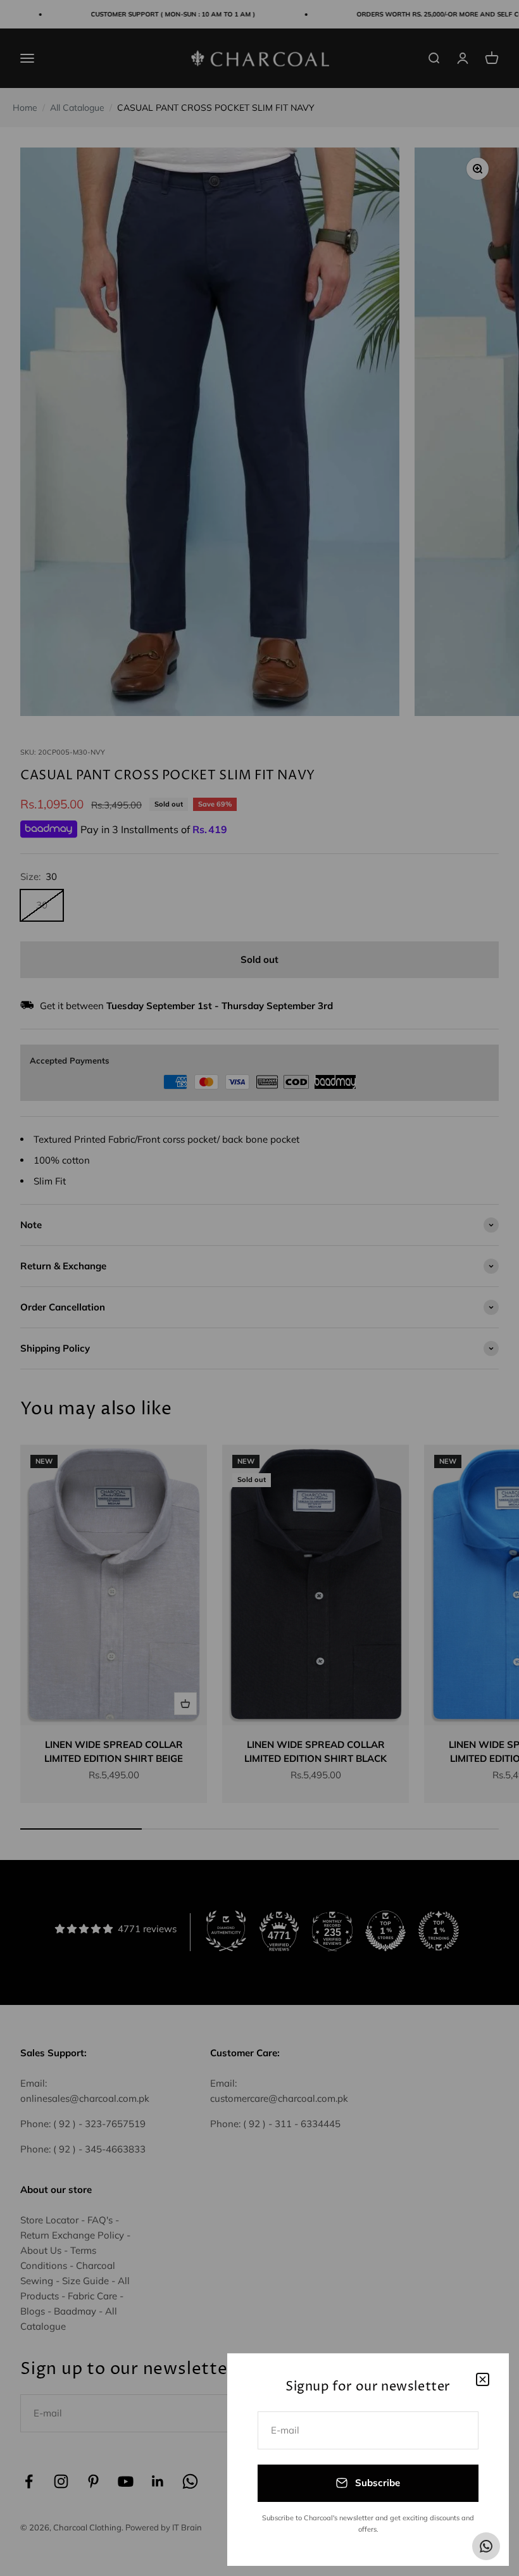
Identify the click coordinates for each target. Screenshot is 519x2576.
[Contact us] (486, 2546)
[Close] (483, 2379)
